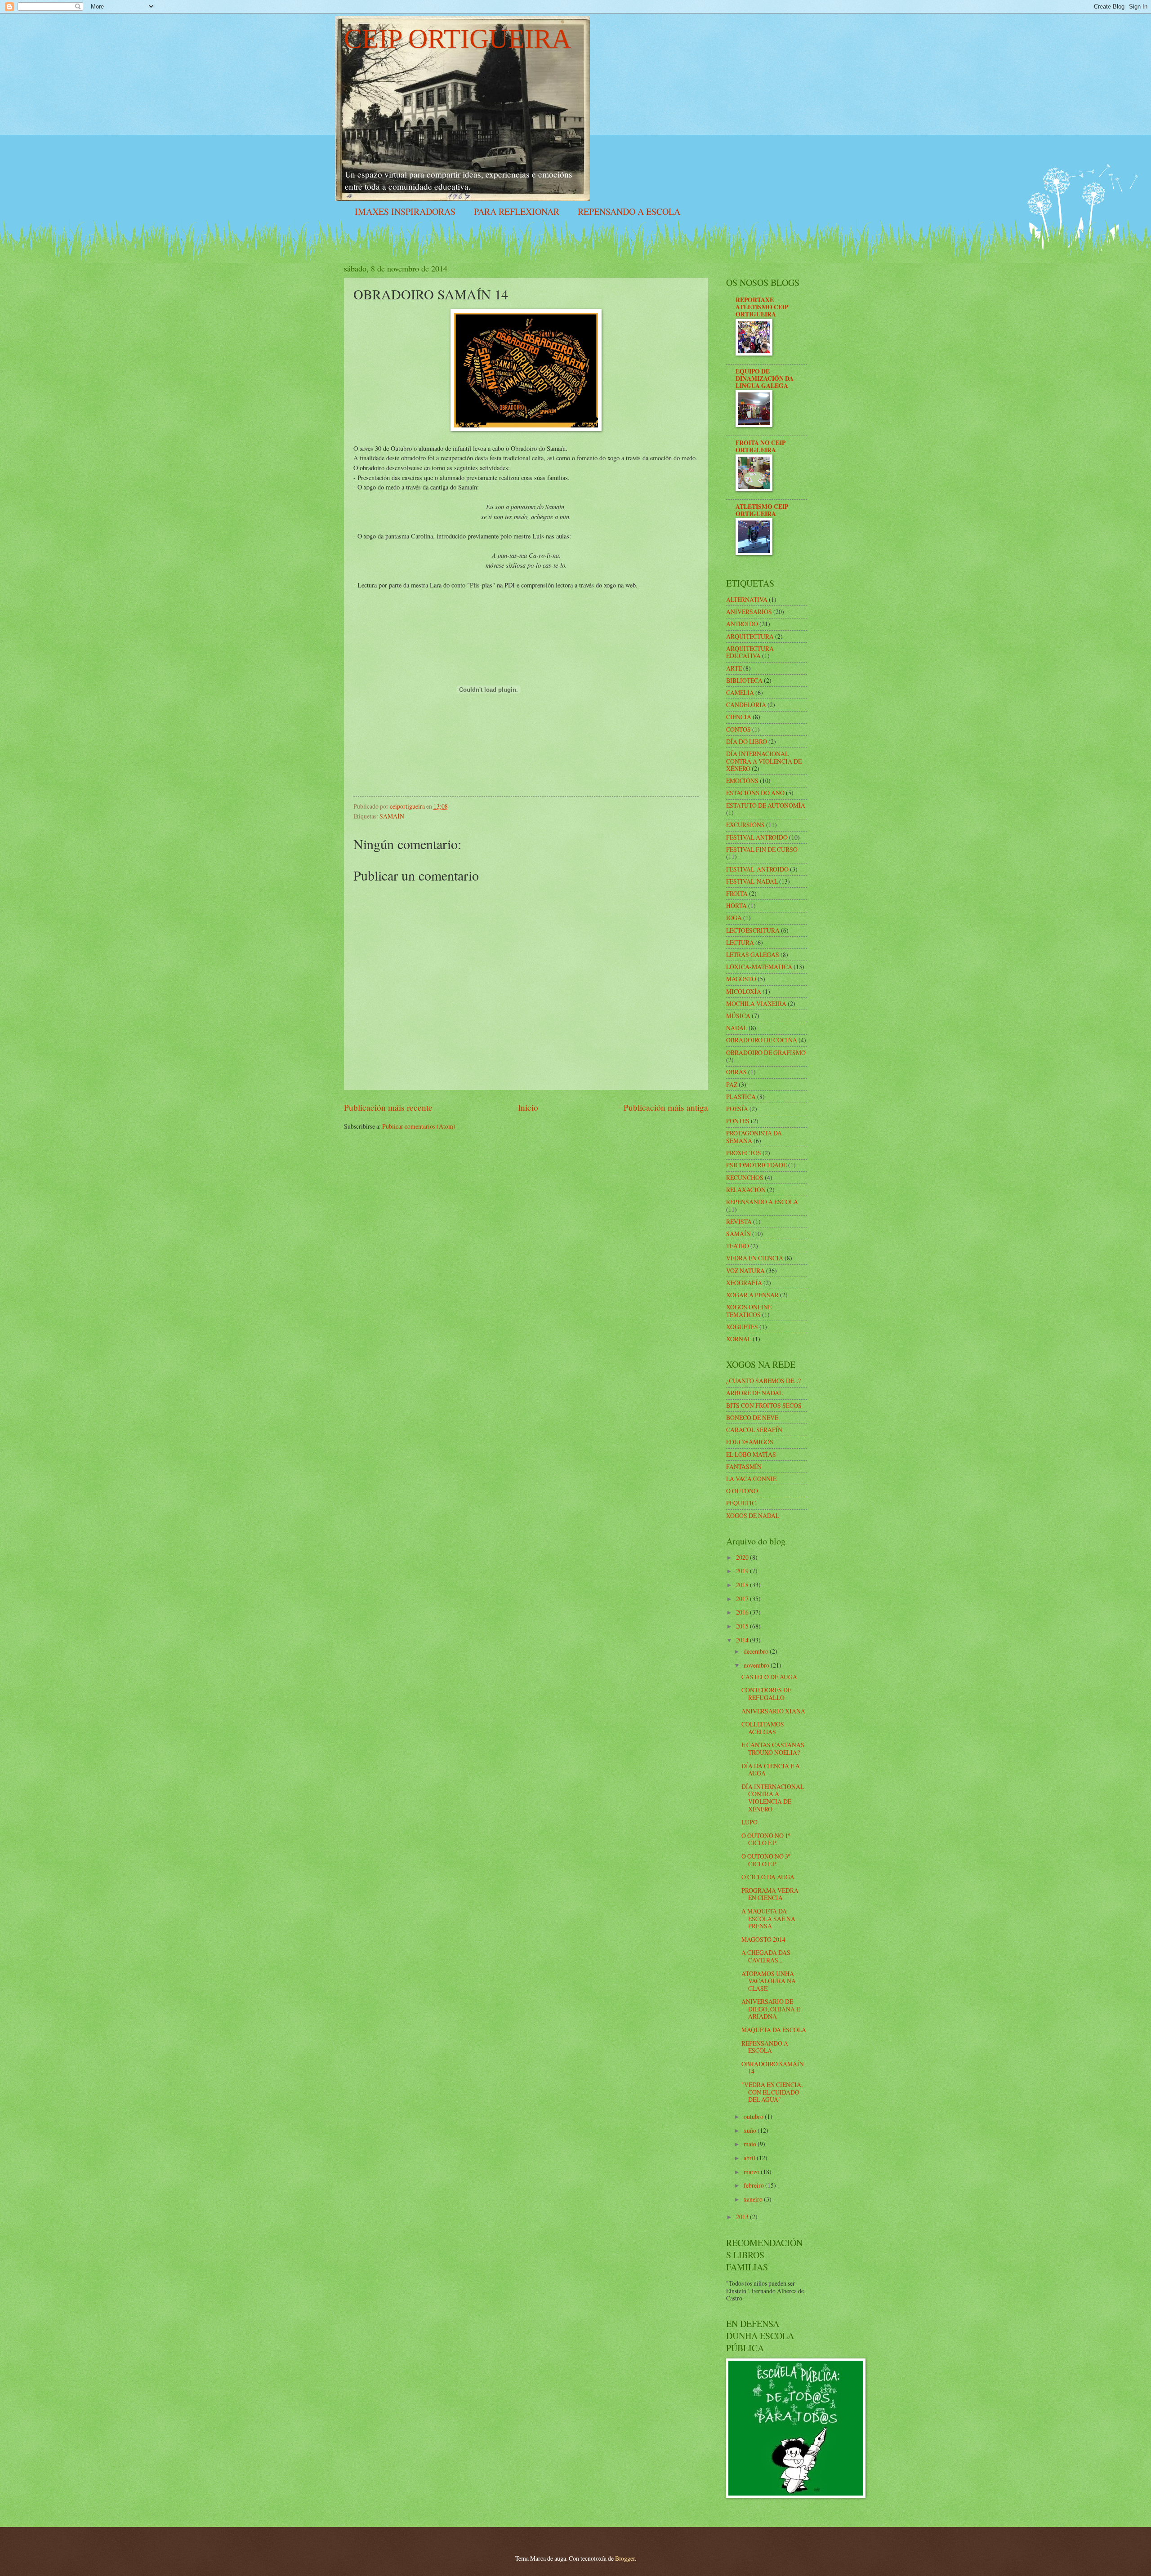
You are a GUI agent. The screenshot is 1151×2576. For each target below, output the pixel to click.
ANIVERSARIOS (749, 612)
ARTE (734, 668)
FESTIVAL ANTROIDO (757, 837)
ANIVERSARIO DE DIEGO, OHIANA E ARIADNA (771, 2009)
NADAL (737, 1028)
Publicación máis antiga (666, 1107)
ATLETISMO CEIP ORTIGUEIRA (762, 510)
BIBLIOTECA (744, 680)
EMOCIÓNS (742, 781)
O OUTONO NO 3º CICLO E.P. (766, 1860)
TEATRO (738, 1246)
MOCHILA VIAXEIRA (756, 1003)
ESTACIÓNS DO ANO (755, 793)
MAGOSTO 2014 (763, 1939)
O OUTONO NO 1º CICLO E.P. (766, 1839)
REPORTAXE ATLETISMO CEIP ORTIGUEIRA (762, 307)
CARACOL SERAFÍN (754, 1430)
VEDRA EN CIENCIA (755, 1258)
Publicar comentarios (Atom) (419, 1126)
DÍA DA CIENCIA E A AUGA (771, 1770)
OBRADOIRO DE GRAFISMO (766, 1052)
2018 (743, 1585)
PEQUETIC (741, 1503)
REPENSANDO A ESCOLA (629, 211)
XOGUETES (742, 1327)
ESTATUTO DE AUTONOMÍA (766, 805)
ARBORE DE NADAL (754, 1393)
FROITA (737, 893)
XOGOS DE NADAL (753, 1515)
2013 (743, 2217)
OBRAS (736, 1072)
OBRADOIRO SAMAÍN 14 (773, 2068)
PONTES (738, 1121)
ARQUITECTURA (750, 636)
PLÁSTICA (741, 1097)
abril (750, 2158)
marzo (752, 2172)
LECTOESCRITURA (753, 930)
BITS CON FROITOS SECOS (764, 1405)
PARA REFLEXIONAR (517, 211)
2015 (743, 1626)
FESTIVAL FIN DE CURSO (762, 849)
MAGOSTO (741, 979)
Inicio (528, 1107)
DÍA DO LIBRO (747, 741)
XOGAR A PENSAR (752, 1295)
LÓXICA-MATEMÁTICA (759, 967)
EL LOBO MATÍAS (751, 1454)
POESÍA (737, 1109)
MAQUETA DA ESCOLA (774, 2030)
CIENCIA (739, 717)
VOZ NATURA (745, 1270)
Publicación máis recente (388, 1107)
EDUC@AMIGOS (750, 1442)
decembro (757, 1651)
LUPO (749, 1822)
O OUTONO (742, 1491)
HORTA (736, 905)
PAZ (732, 1084)
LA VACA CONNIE (751, 1479)
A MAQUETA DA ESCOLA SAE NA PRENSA (768, 1918)
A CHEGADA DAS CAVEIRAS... (766, 1956)
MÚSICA (738, 1016)
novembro (757, 1665)
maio (751, 2144)
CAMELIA (740, 692)
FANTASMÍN (744, 1466)
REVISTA (739, 1221)
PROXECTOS (744, 1153)
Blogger (625, 2558)
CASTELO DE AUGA (769, 1677)
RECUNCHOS (745, 1177)
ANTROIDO (742, 624)
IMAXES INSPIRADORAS (405, 211)
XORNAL (739, 1339)
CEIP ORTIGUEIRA (457, 39)
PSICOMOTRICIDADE (756, 1165)
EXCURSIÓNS (745, 825)
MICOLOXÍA (744, 991)
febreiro (754, 2185)
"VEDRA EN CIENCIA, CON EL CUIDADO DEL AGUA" (772, 2092)
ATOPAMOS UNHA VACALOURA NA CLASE (769, 1981)
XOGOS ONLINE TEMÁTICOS (749, 1311)
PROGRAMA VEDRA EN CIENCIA (770, 1894)
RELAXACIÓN (746, 1190)
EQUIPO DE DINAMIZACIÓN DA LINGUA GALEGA (765, 378)
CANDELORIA (746, 705)
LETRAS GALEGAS (753, 954)
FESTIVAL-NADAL (752, 881)
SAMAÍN (392, 816)
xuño (751, 2130)
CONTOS (738, 729)
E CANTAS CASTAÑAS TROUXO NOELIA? (773, 1748)
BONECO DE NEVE (752, 1417)
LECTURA (740, 942)
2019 (743, 1571)
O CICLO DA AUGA (768, 1877)
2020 (743, 1557)
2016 (743, 1612)
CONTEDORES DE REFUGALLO (766, 1694)
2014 (743, 1640)
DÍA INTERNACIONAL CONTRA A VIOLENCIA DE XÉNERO (764, 761)
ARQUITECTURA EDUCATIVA (750, 652)
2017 (743, 1599)
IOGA (734, 918)
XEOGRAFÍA (744, 1283)
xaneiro (754, 2199)
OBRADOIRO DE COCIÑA (762, 1040)
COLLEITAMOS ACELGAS (763, 1728)
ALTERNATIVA (747, 599)
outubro (754, 2116)
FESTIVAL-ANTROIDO (757, 869)
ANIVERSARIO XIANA (773, 1711)
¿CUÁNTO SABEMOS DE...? (763, 1381)
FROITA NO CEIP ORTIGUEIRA (761, 446)
